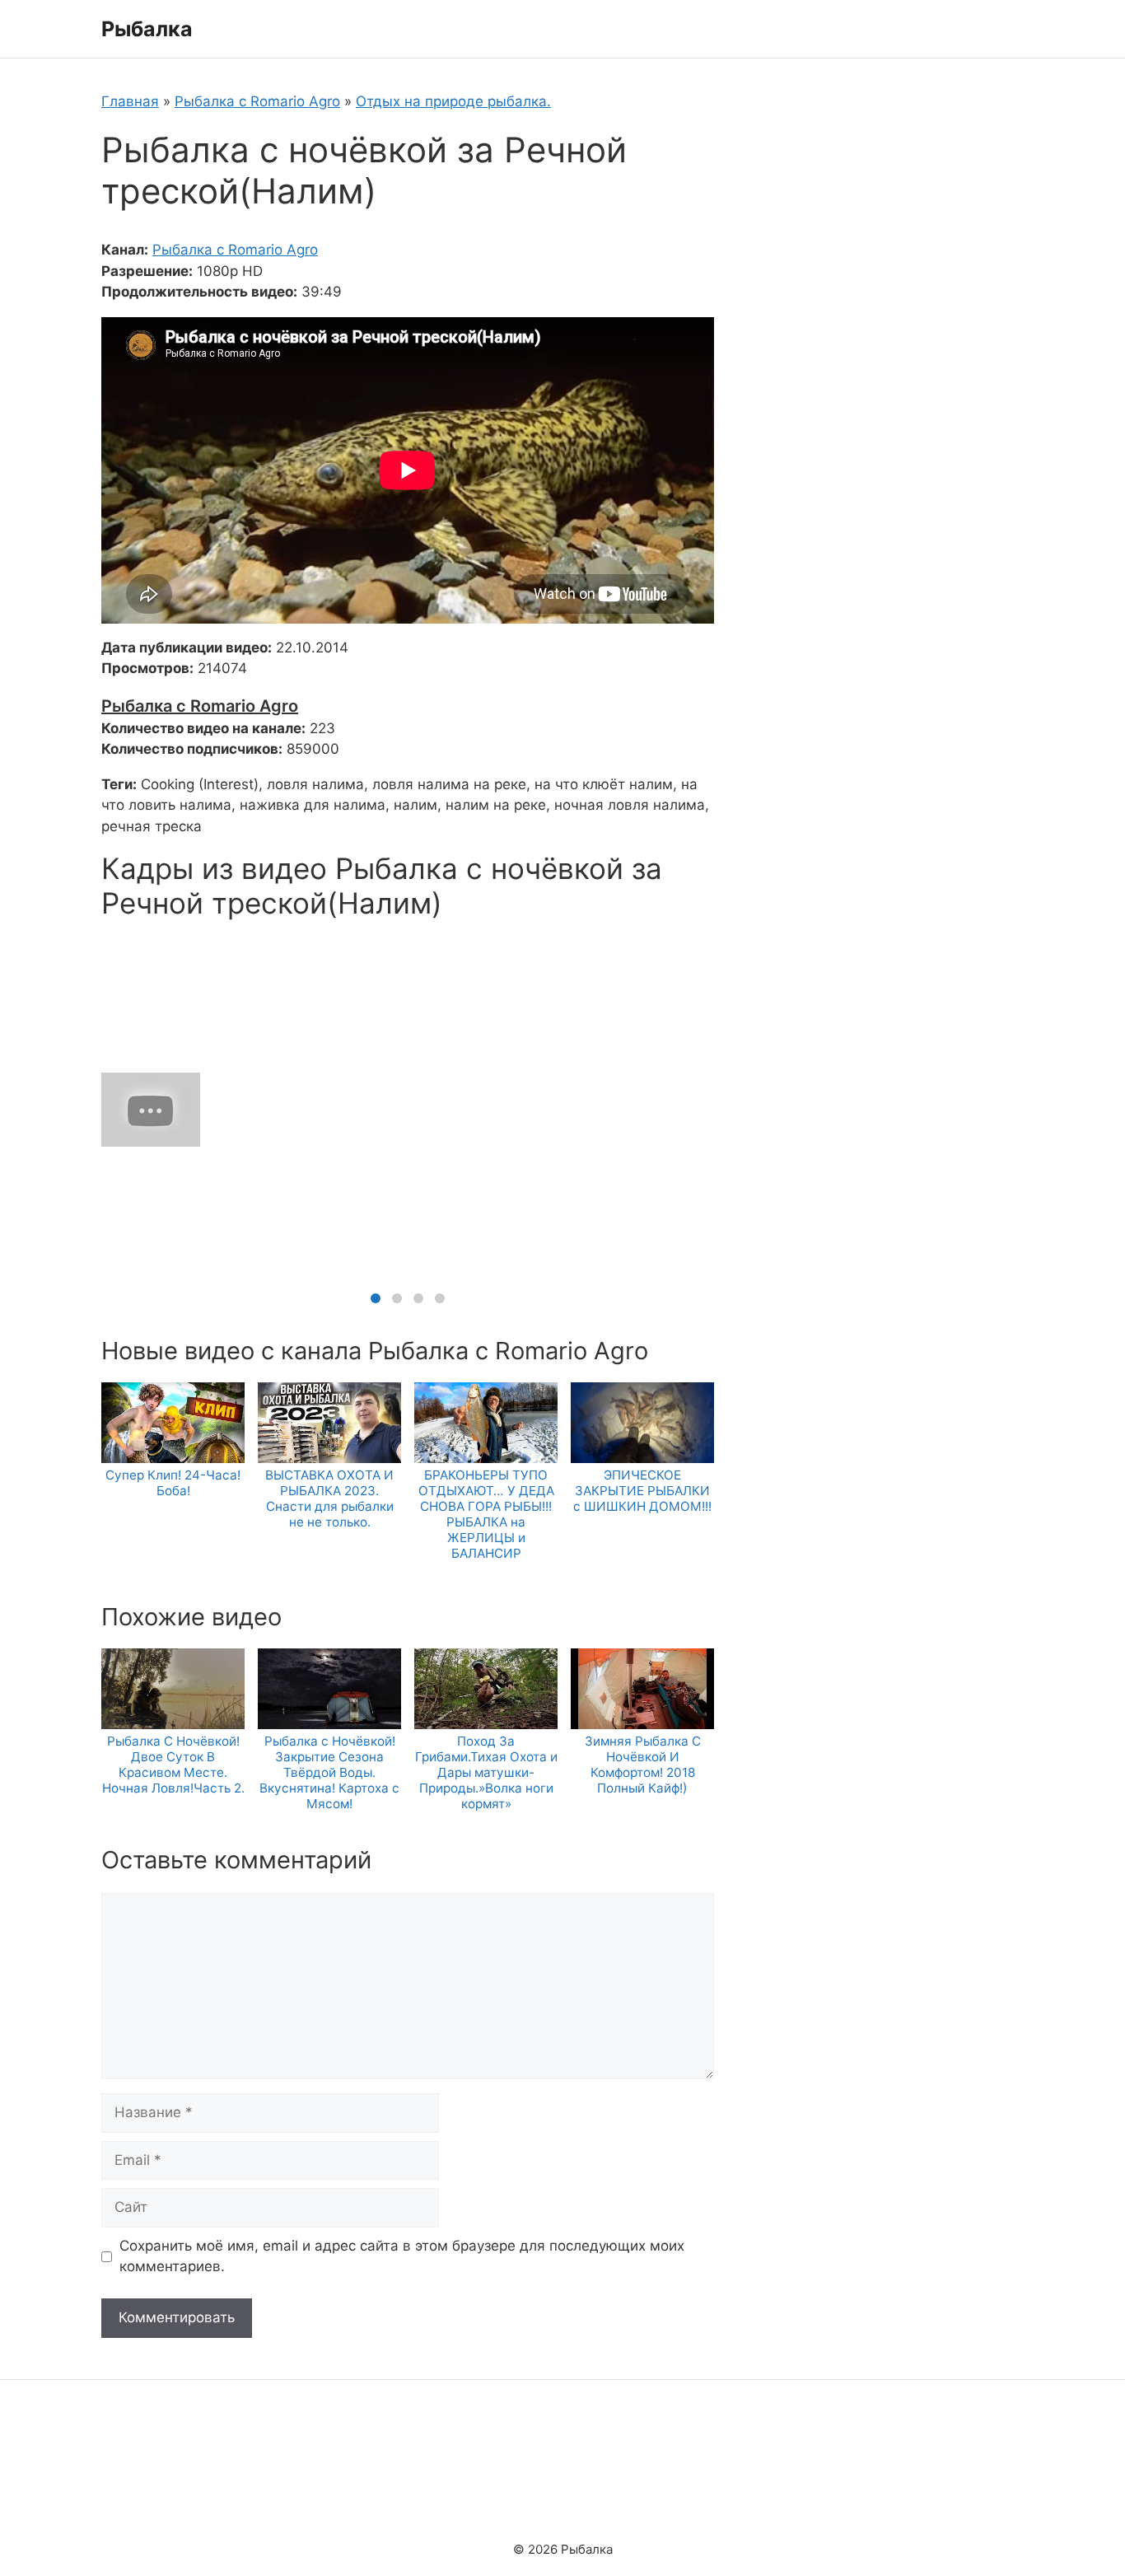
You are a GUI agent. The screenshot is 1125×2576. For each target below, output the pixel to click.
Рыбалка (147, 29)
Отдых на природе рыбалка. (453, 101)
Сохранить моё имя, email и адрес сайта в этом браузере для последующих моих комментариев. (402, 2256)
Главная (130, 101)
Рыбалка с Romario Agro (257, 101)
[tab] (376, 1298)
